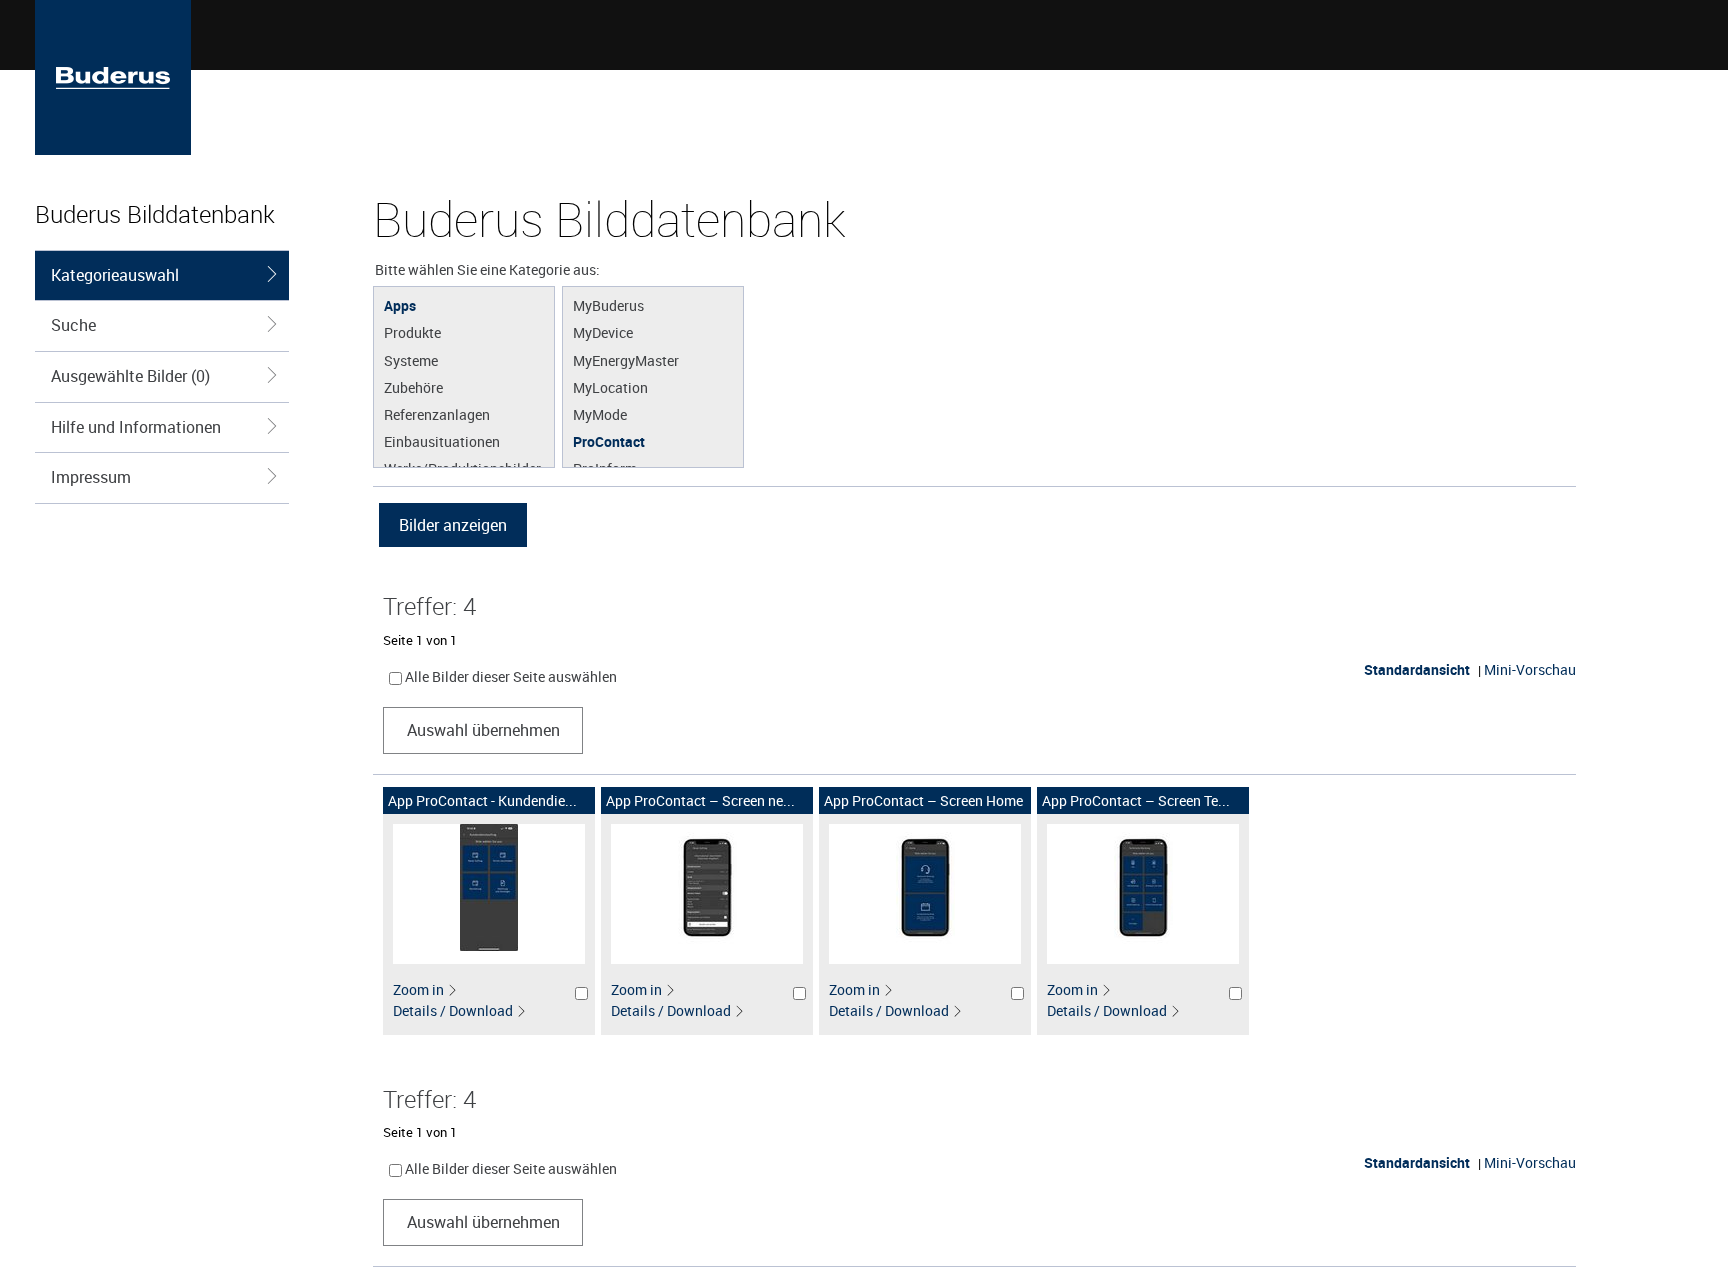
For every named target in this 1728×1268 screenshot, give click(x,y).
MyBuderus (608, 305)
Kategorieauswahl (115, 275)
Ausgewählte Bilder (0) (130, 376)
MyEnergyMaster (626, 360)
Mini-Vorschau (1530, 669)
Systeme (411, 360)
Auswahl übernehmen (483, 730)
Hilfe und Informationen (136, 427)
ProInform (605, 468)
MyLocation (610, 387)
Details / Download (453, 1010)
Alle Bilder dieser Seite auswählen (511, 676)
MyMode (600, 414)
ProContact (609, 441)
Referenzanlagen (437, 414)
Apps (400, 305)
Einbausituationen (442, 441)
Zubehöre (413, 387)
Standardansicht (1417, 669)
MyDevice (603, 332)
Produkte (412, 332)
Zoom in (418, 989)
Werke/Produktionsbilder (462, 468)
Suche (73, 325)
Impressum (91, 477)
